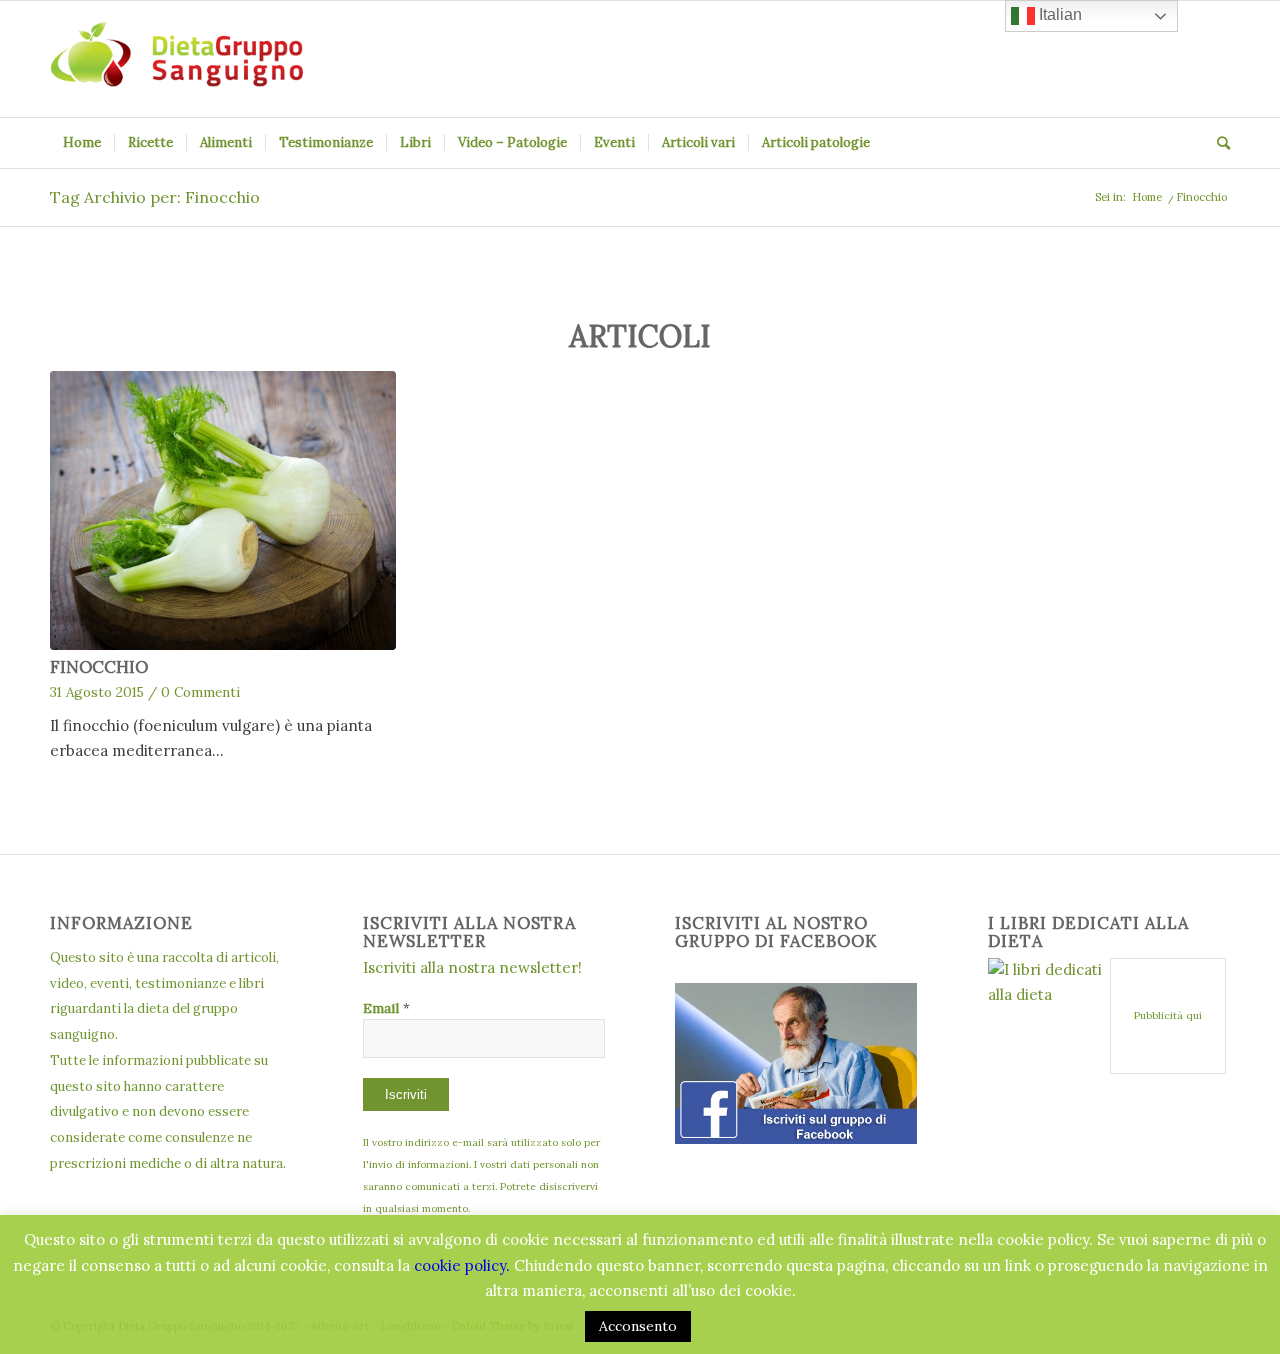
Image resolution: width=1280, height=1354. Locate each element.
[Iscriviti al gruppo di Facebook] (796, 1138)
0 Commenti (200, 692)
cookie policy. (462, 1265)
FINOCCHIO (99, 667)
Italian (1058, 14)
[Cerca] (1217, 143)
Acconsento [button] (638, 1326)
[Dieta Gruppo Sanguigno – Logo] (176, 59)
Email (386, 1008)
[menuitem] (82, 143)
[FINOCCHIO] (223, 511)
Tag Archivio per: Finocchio (155, 197)
